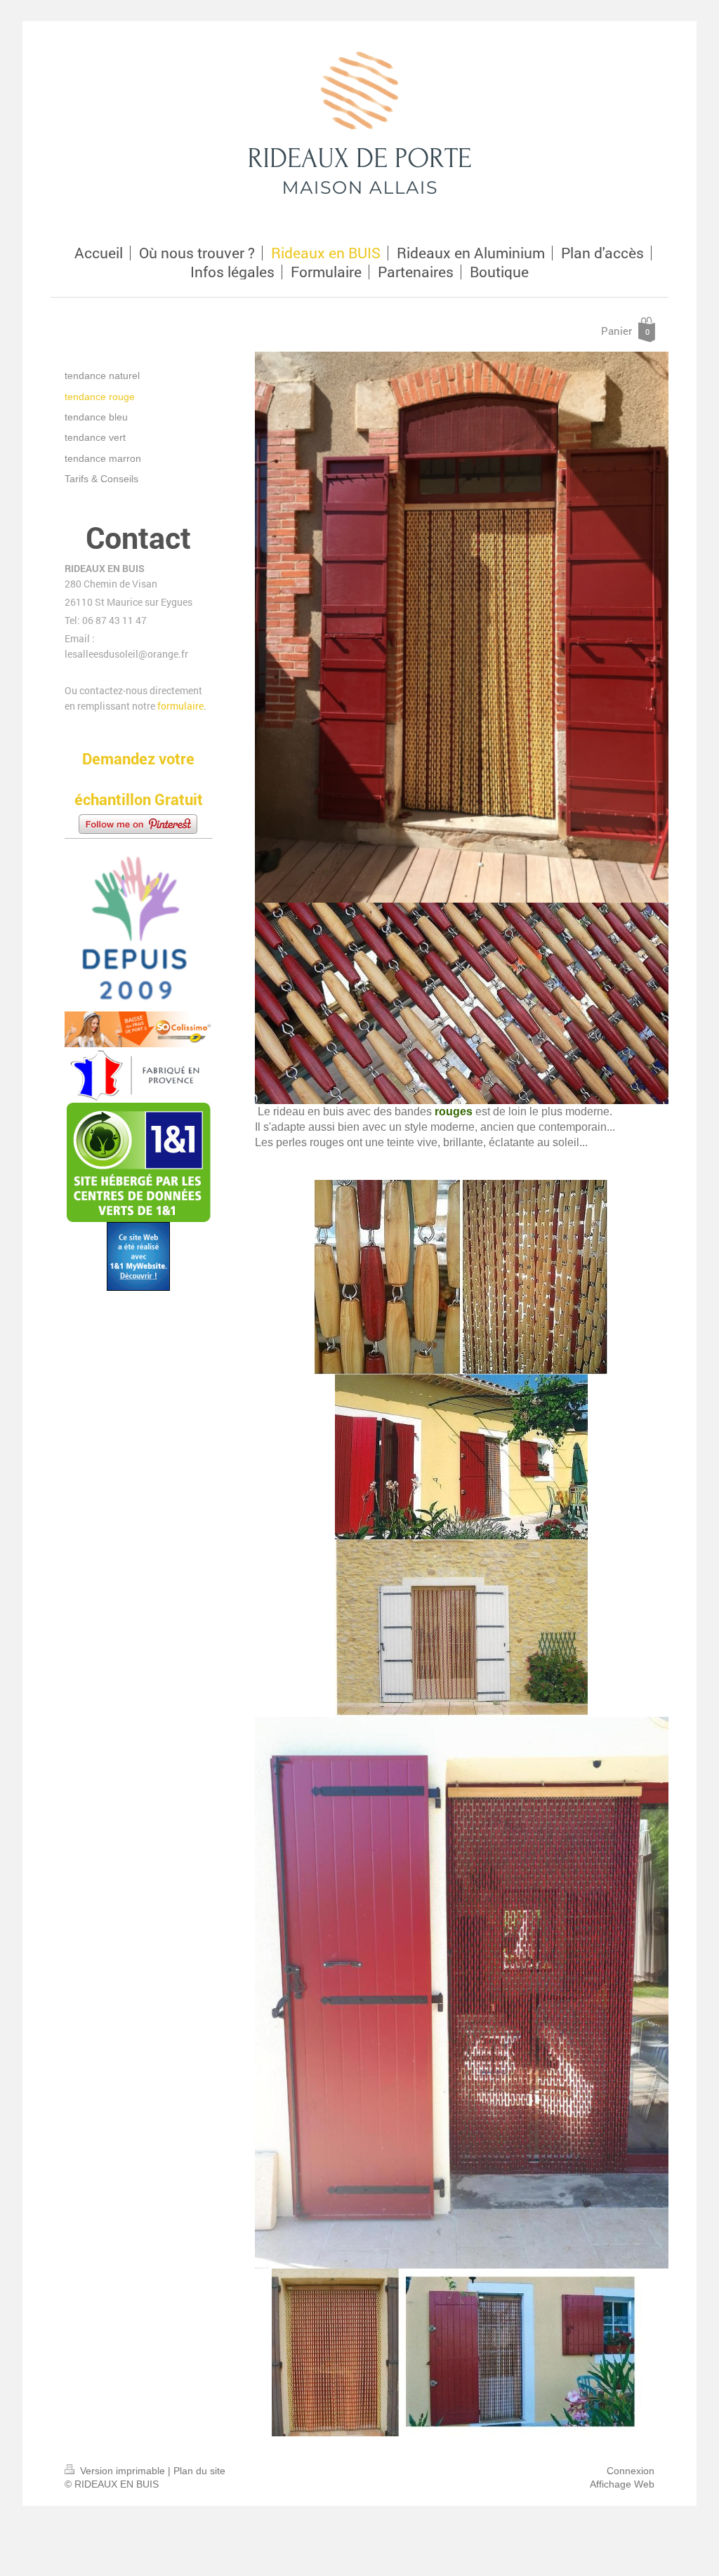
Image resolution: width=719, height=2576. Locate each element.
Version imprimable (123, 2471)
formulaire (180, 706)
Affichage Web (622, 2484)
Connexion (631, 2471)
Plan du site (199, 2471)
